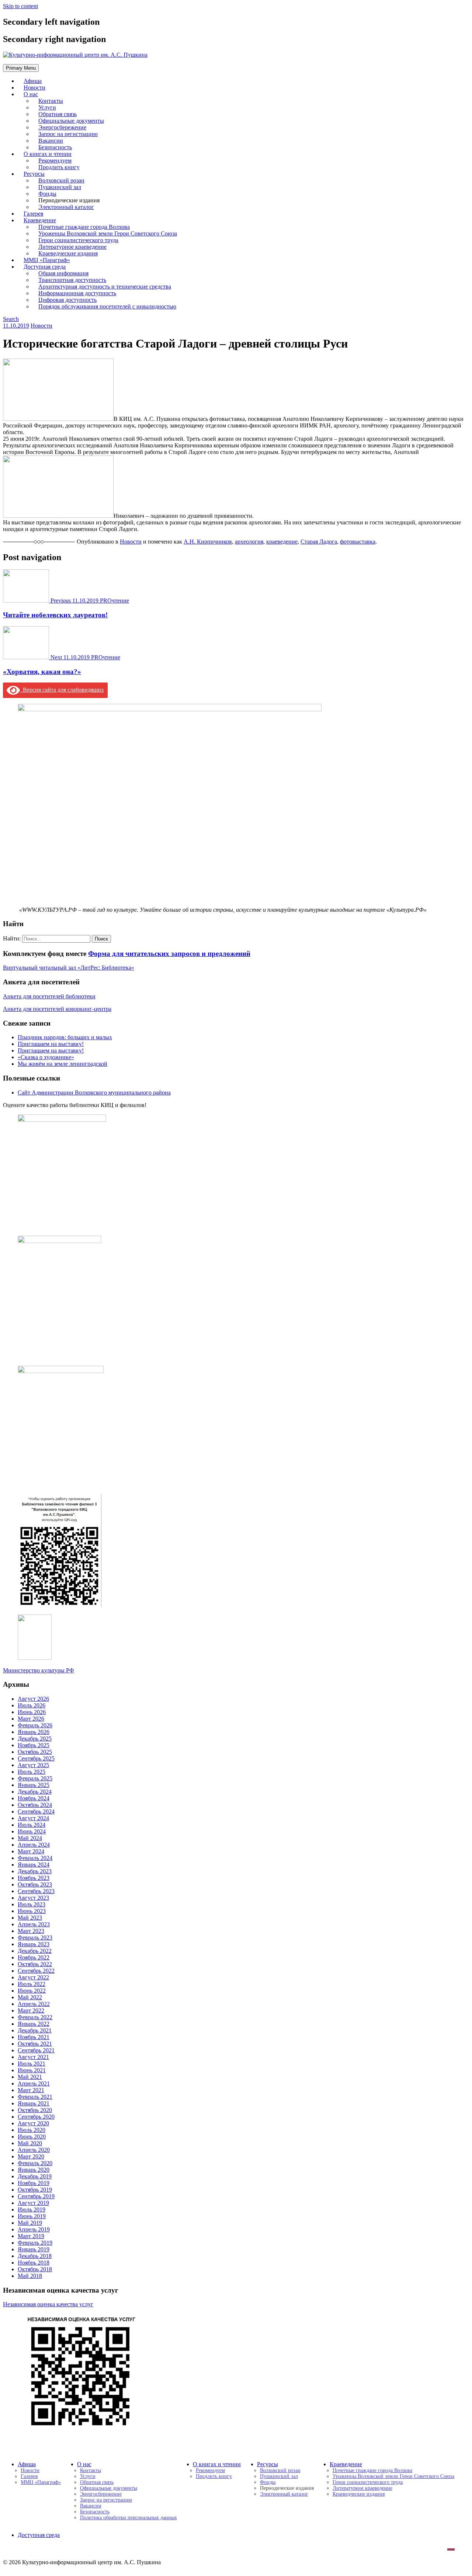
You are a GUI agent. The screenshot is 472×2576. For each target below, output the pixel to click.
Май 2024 (30, 1838)
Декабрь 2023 (35, 1871)
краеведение (282, 542)
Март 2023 (31, 1931)
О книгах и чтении (217, 2464)
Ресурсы (268, 2464)
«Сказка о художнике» (46, 1057)
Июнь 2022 (32, 1991)
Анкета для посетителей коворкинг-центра (57, 1009)
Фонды (268, 2482)
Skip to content (20, 6)
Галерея (29, 2476)
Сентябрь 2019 (36, 2196)
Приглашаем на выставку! (51, 1044)
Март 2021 (31, 2090)
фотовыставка (358, 542)
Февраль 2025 (35, 1778)
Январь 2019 (34, 2249)
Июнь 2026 (32, 1712)
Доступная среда (39, 2535)
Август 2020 (33, 2123)
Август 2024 (33, 1818)
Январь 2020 (34, 2170)
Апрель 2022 (34, 2004)
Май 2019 (30, 2223)
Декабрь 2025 (35, 1739)
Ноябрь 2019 (34, 2183)
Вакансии (91, 2506)
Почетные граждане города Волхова (372, 2470)
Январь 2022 (34, 2024)
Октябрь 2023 (35, 1884)
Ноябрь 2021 (34, 2037)
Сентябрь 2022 (36, 1971)
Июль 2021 (32, 2064)
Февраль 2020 (35, 2163)
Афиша (27, 2464)
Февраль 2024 (35, 1858)
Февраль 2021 (35, 2097)
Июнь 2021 (32, 2070)
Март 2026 (31, 1719)
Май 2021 (30, 2077)
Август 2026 (33, 1699)
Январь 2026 (34, 1732)
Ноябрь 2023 (34, 1878)
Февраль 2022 (35, 2017)
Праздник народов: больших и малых (65, 1037)
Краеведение (346, 2464)
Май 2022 (30, 1997)
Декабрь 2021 (35, 2030)
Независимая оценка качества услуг (48, 2304)
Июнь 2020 (32, 2137)
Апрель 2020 (34, 2150)
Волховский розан (280, 2470)
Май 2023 (30, 1918)
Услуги (88, 2476)
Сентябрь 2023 (36, 1891)
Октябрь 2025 (35, 1752)
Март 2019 (31, 2236)
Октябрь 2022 (35, 1964)
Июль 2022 (32, 1984)
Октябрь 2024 (35, 1805)
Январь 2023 (34, 1944)
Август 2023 (33, 1898)
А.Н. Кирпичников (208, 542)
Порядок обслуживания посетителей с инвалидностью (107, 306)
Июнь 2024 (32, 1831)
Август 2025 (33, 1765)
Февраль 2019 (35, 2243)
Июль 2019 (32, 2210)
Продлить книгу (59, 167)
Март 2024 (31, 1851)
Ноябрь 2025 (34, 1745)
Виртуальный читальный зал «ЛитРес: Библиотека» (69, 968)
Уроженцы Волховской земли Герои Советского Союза (393, 2476)
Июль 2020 (32, 2130)
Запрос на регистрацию (106, 2500)
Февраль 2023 (35, 1938)
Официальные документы (109, 2488)
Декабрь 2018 (35, 2256)
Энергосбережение (101, 2494)
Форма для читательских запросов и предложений (169, 954)
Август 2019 (33, 2203)
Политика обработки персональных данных (129, 2518)
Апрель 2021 (34, 2083)
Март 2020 (31, 2156)
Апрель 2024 (34, 1845)
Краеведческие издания (359, 2494)
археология (249, 542)
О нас (31, 94)
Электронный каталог (66, 207)
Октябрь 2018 (35, 2269)
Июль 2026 (32, 1705)
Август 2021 (33, 2057)
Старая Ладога (319, 542)
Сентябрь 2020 (36, 2117)
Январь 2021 (34, 2103)
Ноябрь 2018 (34, 2263)
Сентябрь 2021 (36, 2050)
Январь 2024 (34, 1865)
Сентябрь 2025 (36, 1758)
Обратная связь (97, 2482)
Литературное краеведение (362, 2488)
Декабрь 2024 (35, 1792)
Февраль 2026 (35, 1725)
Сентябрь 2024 (36, 1811)
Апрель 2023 (34, 1924)
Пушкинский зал (279, 2476)
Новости (41, 326)
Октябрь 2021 (35, 2044)
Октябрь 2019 (35, 2190)
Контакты (91, 2470)
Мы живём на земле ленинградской (63, 1064)
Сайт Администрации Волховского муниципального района (94, 1092)
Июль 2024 (32, 1825)
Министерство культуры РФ (39, 1670)
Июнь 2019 (32, 2216)
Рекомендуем (210, 2470)
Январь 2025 (34, 1785)
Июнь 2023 (32, 1911)
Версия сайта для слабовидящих (62, 690)
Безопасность (95, 2512)
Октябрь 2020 (35, 2110)
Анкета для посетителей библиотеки (49, 996)
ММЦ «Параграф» (41, 2482)
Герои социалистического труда (368, 2482)
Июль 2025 (32, 1772)
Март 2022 (31, 2010)
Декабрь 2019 (35, 2176)
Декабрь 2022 (35, 1951)
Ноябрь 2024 (34, 1798)
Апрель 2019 (34, 2229)
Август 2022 (33, 1977)
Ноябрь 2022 (34, 1957)
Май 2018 (30, 2276)
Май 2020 (30, 2143)
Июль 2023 (32, 1904)
